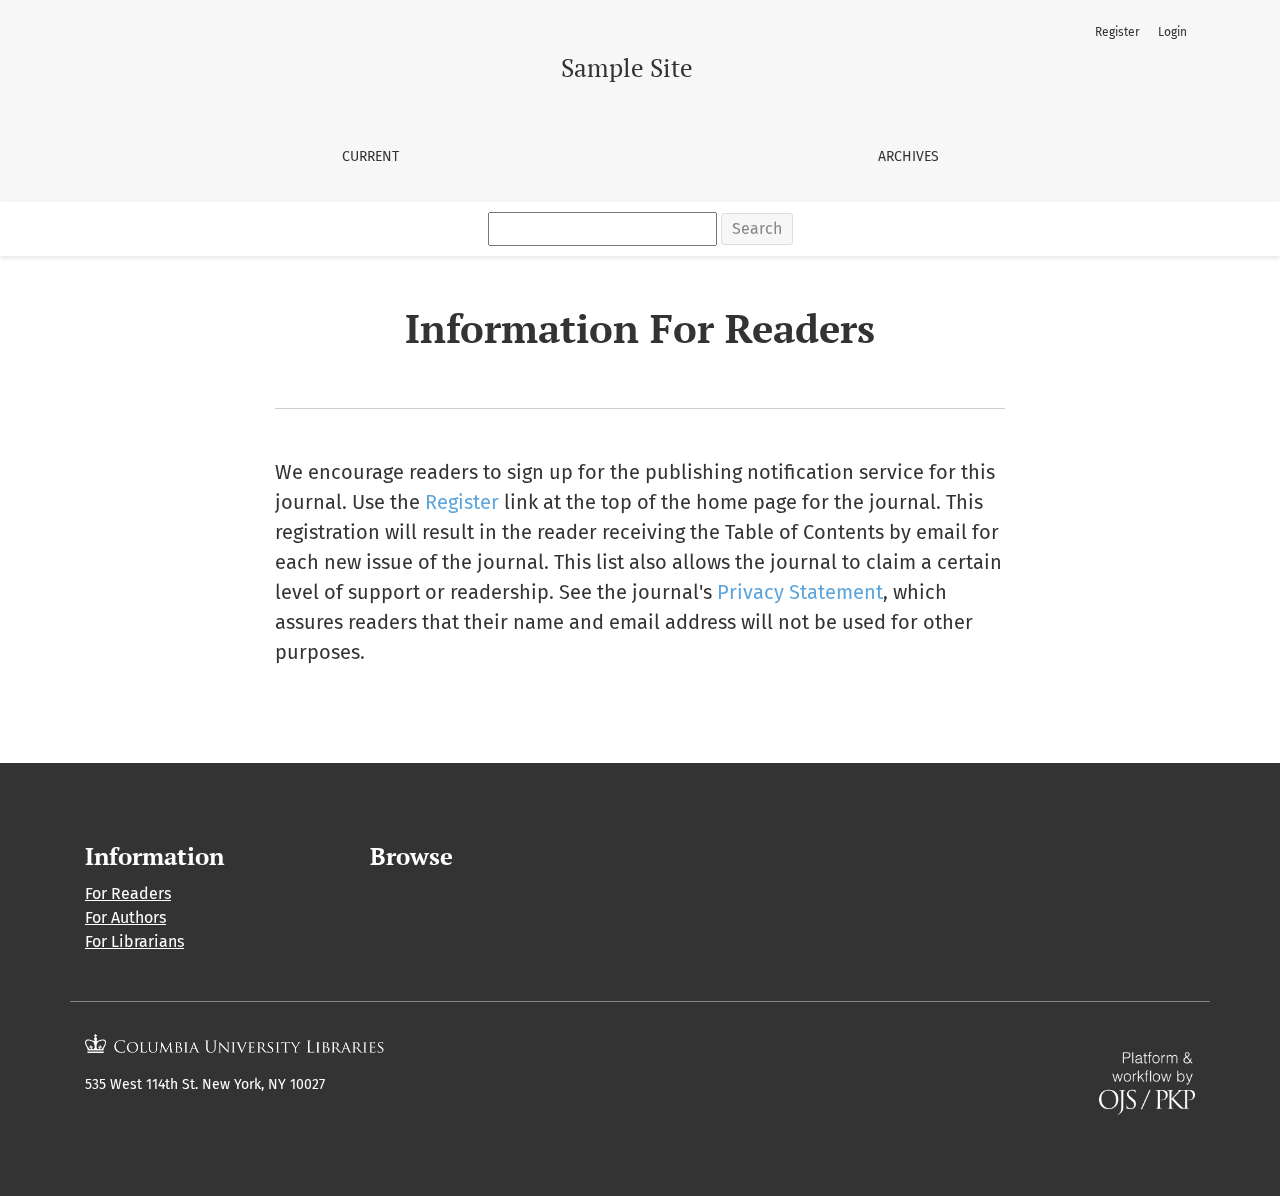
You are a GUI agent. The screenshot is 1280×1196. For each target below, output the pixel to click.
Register (1117, 32)
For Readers (128, 893)
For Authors (125, 917)
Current (370, 156)
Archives (908, 156)
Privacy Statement (800, 592)
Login (1172, 32)
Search (757, 228)
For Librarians (134, 941)
